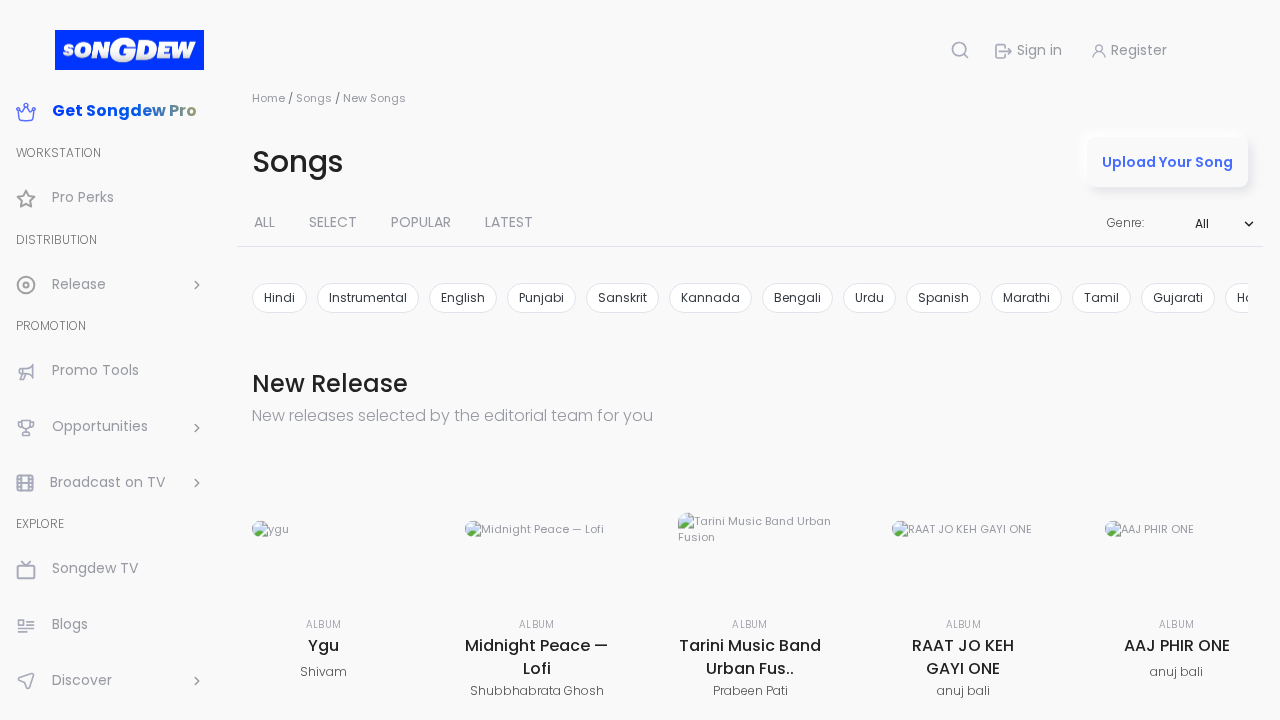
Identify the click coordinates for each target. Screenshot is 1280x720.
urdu (869, 297)
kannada (710, 297)
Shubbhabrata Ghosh (537, 690)
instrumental (368, 297)
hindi (279, 297)
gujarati (1178, 297)
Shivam (323, 671)
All (1202, 223)
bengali (797, 297)
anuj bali (963, 690)
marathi (1026, 297)
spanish (943, 297)
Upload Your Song (1167, 162)
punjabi (541, 297)
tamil (1101, 297)
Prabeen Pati (750, 690)
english (463, 297)
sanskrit (622, 297)
